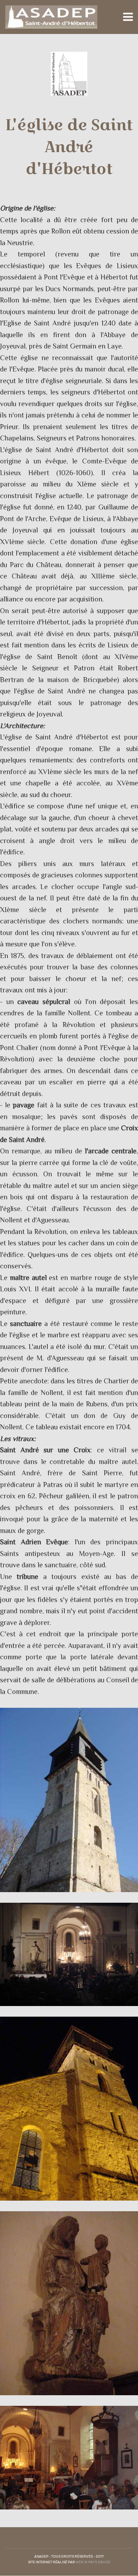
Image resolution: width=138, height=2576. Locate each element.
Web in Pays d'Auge (93, 2562)
